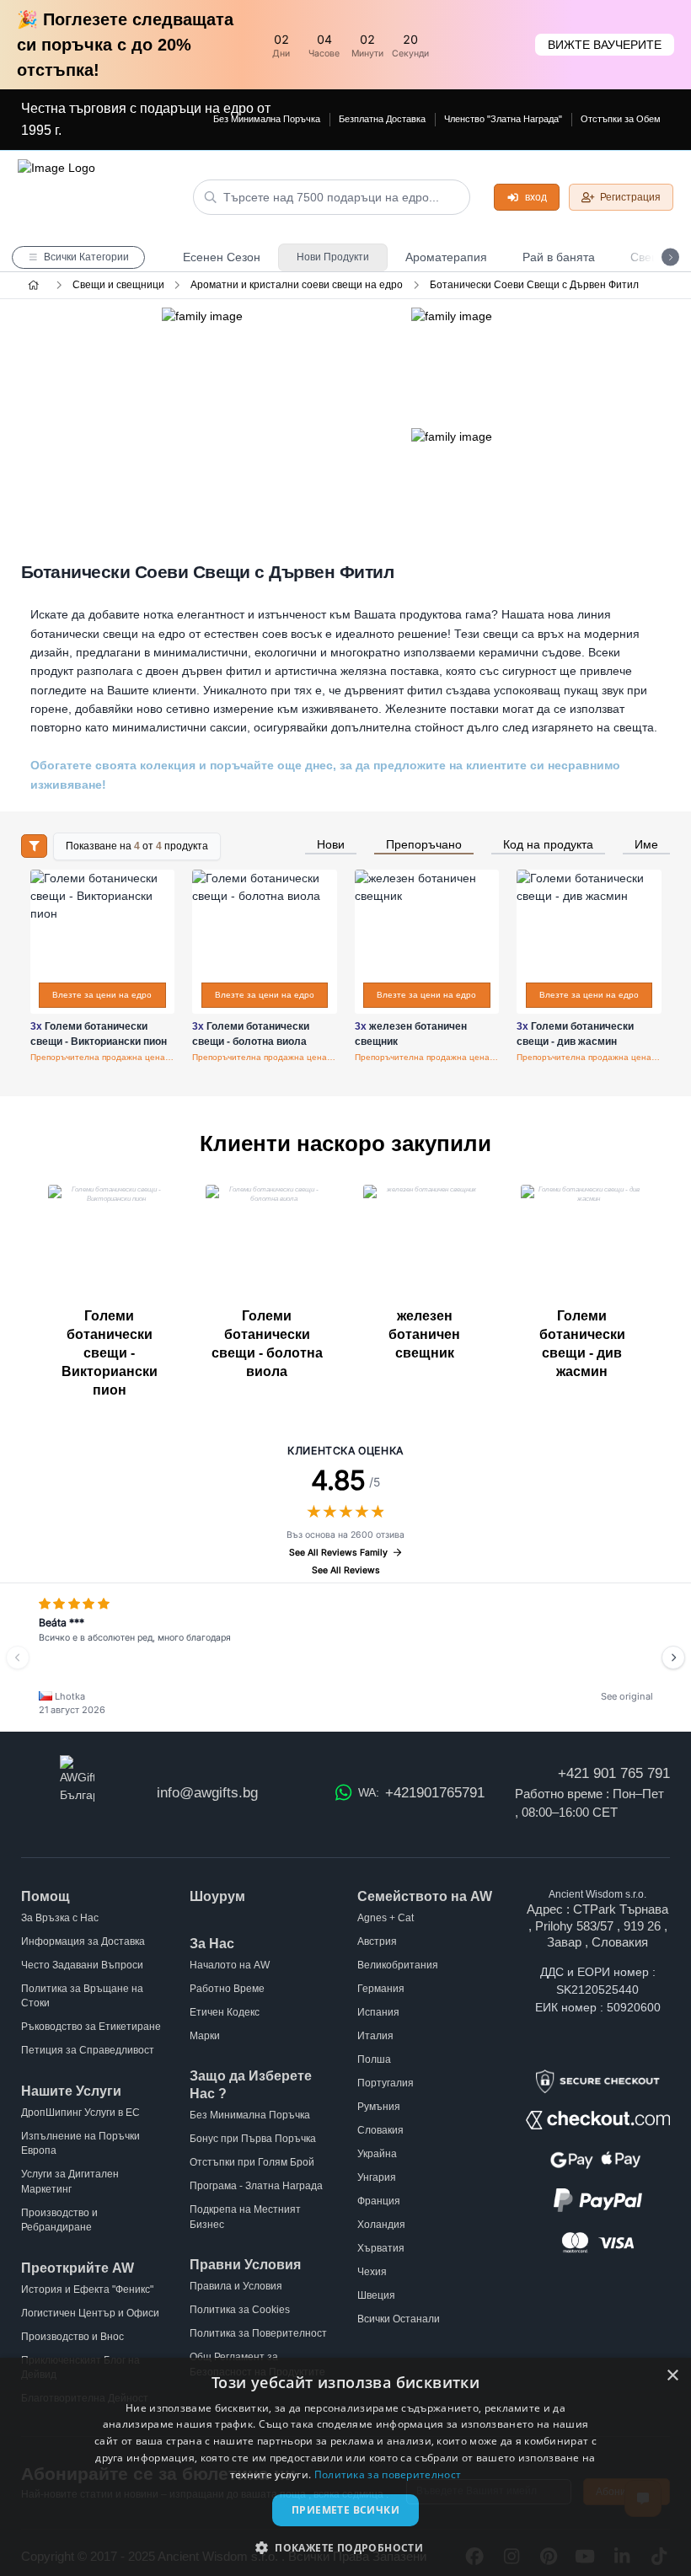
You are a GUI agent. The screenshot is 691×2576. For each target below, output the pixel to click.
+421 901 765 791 (614, 1773)
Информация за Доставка (83, 1941)
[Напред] (673, 1658)
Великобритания (398, 1965)
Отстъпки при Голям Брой (252, 2162)
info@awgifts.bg (207, 1793)
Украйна (377, 2154)
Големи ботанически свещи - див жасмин (582, 1344)
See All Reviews (346, 1570)
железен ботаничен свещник (424, 1334)
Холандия (381, 2225)
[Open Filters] (34, 846)
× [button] (672, 2376)
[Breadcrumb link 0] (33, 285)
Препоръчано (424, 845)
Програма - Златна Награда (256, 2186)
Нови (331, 845)
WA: (421, 1793)
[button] (345, 2547)
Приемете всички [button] (345, 2510)
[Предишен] (18, 1658)
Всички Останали (399, 2319)
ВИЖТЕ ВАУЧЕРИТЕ (605, 45)
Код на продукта (548, 845)
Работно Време (227, 1989)
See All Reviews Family (338, 1553)
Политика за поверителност (388, 2474)
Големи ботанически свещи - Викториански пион (110, 1353)
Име (646, 845)
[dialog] (345, 2467)
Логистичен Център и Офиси (90, 2313)
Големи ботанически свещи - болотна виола (267, 1344)
